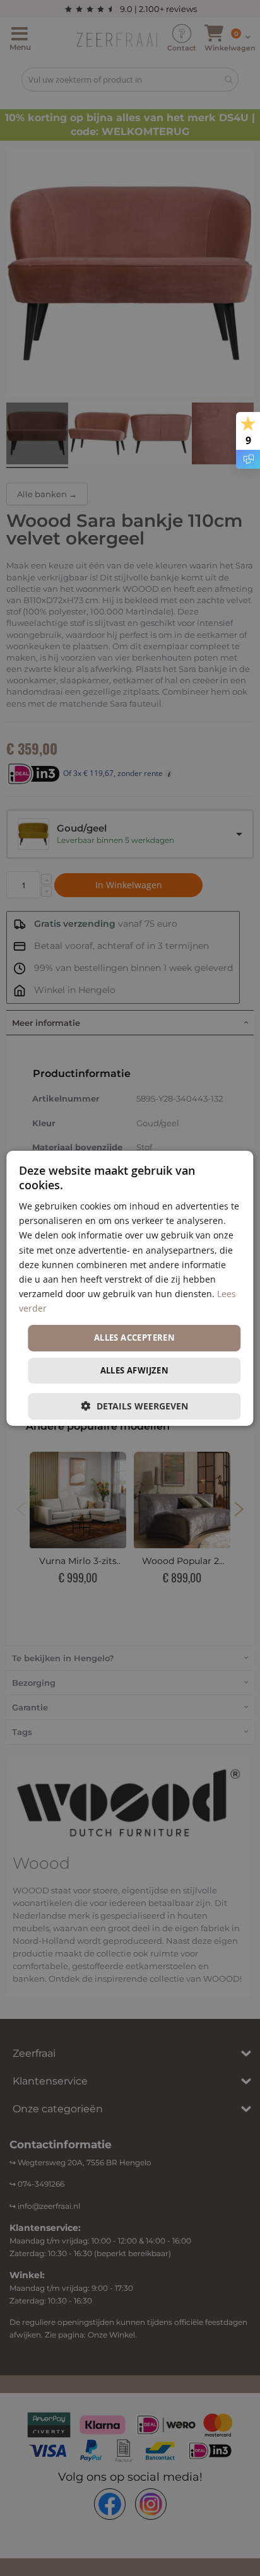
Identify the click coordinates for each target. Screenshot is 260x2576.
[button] (134, 1406)
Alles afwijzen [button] (135, 1370)
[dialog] (130, 1288)
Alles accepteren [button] (134, 1338)
